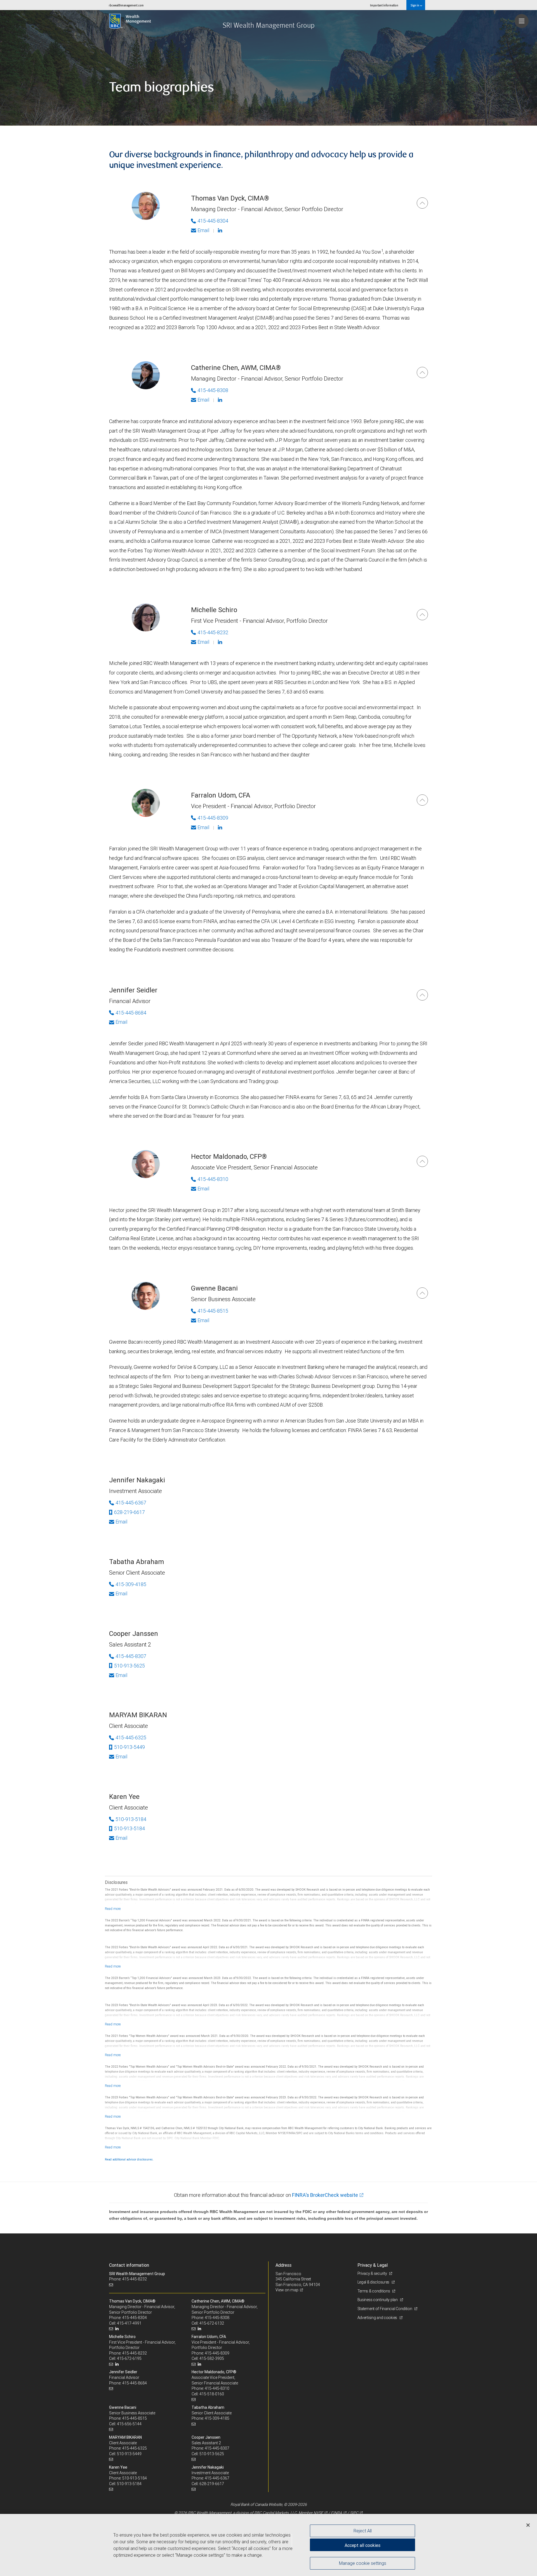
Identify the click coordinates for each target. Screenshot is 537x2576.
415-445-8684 (131, 1013)
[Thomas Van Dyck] (422, 203)
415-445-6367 (131, 1503)
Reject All (363, 2531)
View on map (287, 2290)
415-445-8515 (213, 1311)
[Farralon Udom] (422, 800)
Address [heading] (283, 2265)
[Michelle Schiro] (422, 615)
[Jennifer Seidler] (422, 995)
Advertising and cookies (378, 2318)
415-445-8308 (213, 390)
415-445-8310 (213, 1179)
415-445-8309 (213, 818)
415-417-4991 (129, 2323)
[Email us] (112, 2285)
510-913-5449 (129, 1747)
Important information (384, 5)
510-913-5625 (129, 1666)
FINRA (336, 2513)
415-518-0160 (212, 2394)
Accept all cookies (362, 2545)
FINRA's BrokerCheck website (325, 2195)
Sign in (415, 5)
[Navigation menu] (522, 21)
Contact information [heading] (129, 2265)
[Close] (528, 2525)
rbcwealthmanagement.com (126, 5)
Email (203, 230)
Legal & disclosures (374, 2282)
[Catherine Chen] (422, 372)
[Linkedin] (221, 230)
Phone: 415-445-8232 (128, 2279)
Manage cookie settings (363, 2563)
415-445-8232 (213, 632)
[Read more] (113, 1909)
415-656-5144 (129, 2424)
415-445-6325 (131, 1738)
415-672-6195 (129, 2358)
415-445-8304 (213, 221)
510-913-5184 (131, 1819)
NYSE (318, 2513)
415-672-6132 (212, 2323)
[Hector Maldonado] (422, 1161)
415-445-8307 (131, 1656)
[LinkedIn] (118, 2329)
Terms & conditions (374, 2291)
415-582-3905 (212, 2358)
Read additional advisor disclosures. (129, 2159)
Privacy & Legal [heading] (373, 2265)
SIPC (354, 2513)
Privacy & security (373, 2273)
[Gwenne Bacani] (422, 1293)
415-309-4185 (131, 1584)
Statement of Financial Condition (385, 2309)
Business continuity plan (378, 2300)
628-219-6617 (129, 1512)
